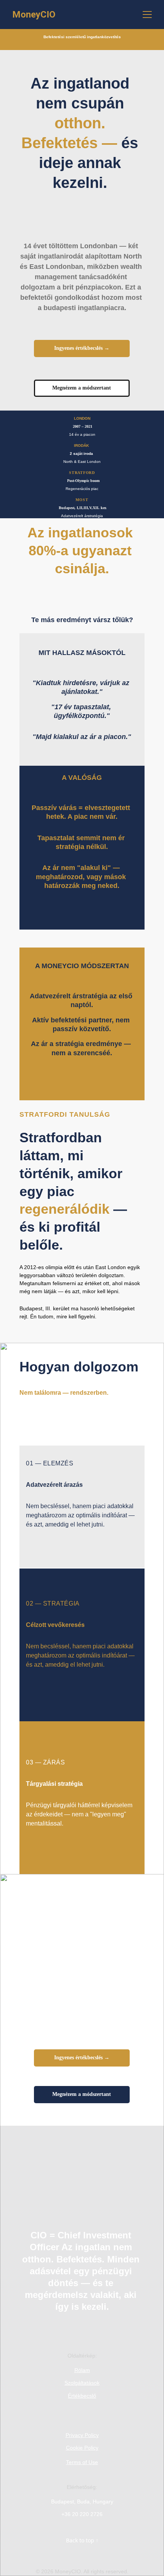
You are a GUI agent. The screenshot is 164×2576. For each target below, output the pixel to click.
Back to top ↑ (82, 2540)
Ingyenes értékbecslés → (82, 348)
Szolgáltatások (82, 2383)
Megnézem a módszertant (82, 388)
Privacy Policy (82, 2435)
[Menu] (147, 15)
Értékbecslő (82, 2396)
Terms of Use (82, 2462)
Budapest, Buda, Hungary (82, 2502)
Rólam (82, 2370)
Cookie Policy (82, 2448)
